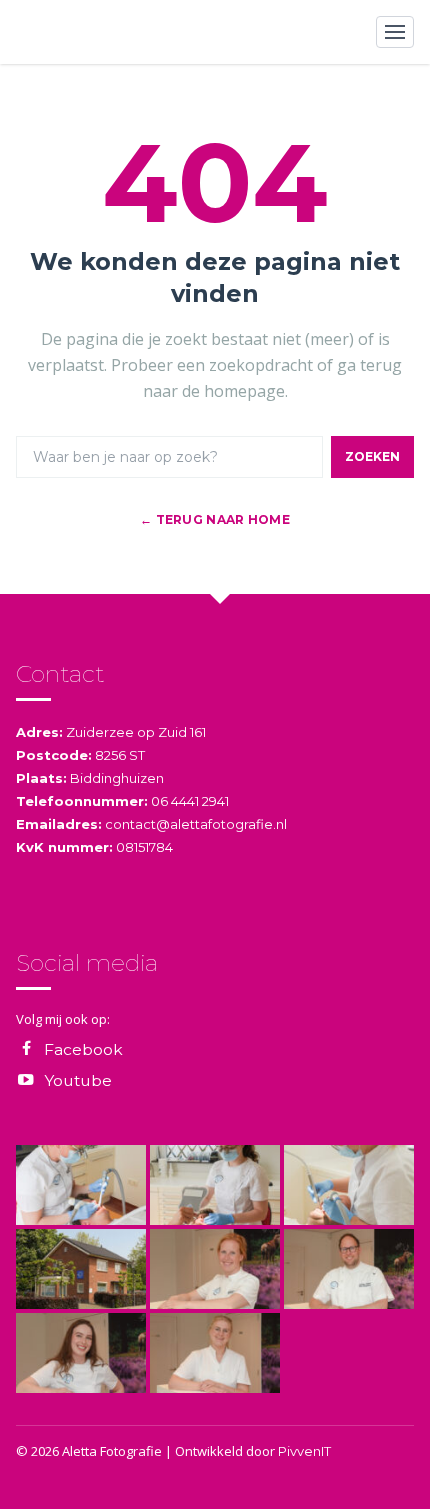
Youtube (78, 1080)
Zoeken (372, 456)
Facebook (83, 1049)
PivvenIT (304, 1451)
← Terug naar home (215, 519)
